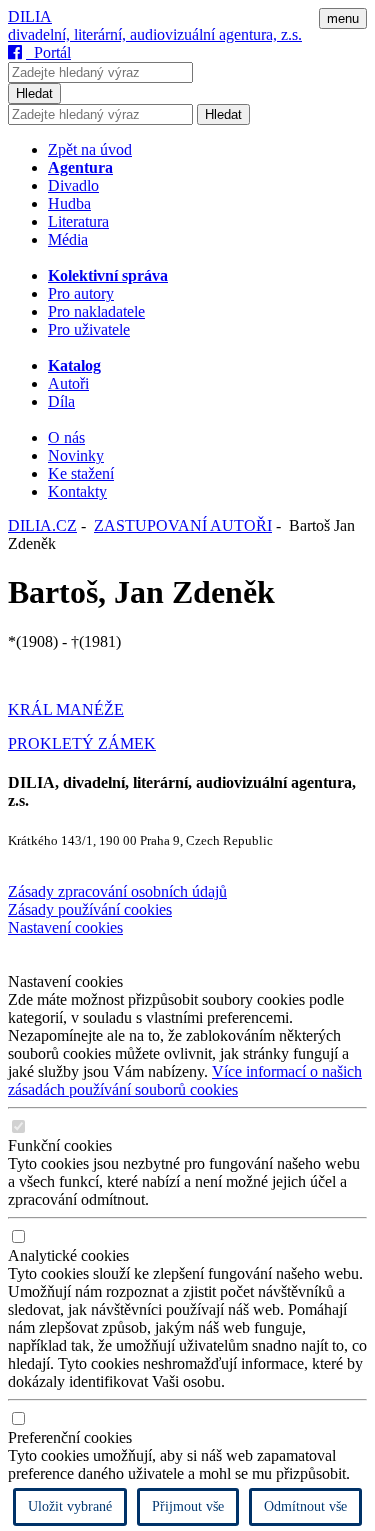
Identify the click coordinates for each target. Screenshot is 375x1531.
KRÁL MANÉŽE (66, 709)
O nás (66, 437)
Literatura (78, 221)
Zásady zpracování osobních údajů (117, 891)
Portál (48, 52)
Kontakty (77, 491)
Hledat (34, 93)
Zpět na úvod (90, 149)
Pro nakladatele (96, 311)
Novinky (76, 455)
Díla (61, 401)
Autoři (68, 383)
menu (343, 18)
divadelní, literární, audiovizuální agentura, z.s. (155, 34)
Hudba (69, 203)
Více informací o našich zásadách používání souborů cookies (185, 1080)
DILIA (30, 16)
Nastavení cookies (65, 927)
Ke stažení (81, 473)
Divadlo (73, 185)
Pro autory (81, 293)
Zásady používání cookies (90, 909)
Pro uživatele (89, 329)
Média (68, 239)
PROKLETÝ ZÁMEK (82, 743)
